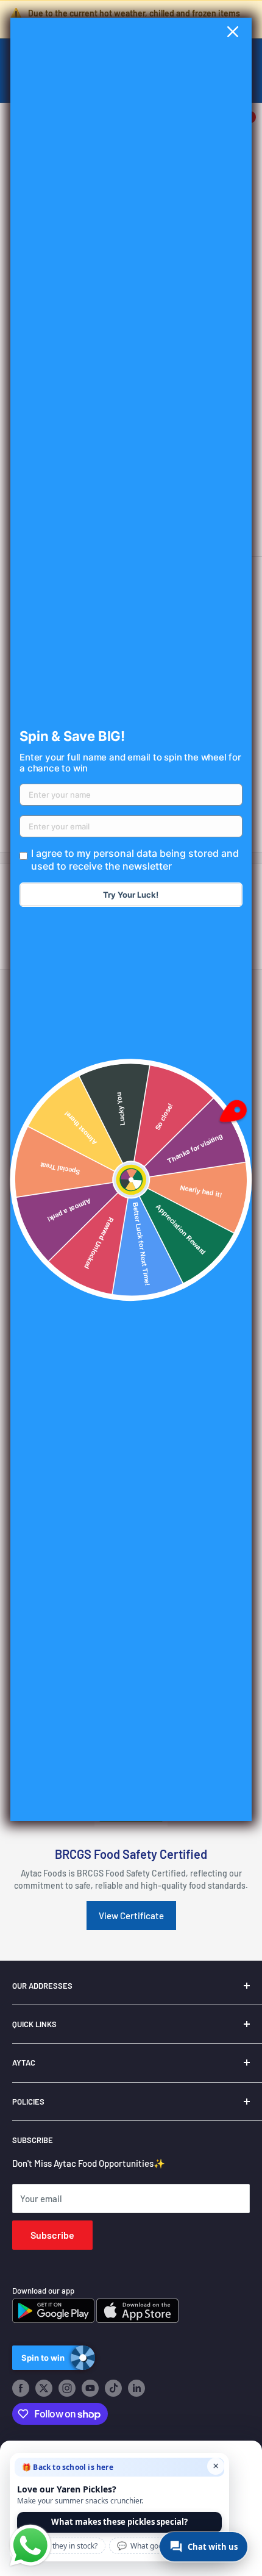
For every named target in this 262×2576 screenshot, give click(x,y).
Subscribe (52, 2235)
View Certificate (131, 1916)
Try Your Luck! (131, 895)
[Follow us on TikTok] (113, 2388)
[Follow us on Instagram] (67, 2388)
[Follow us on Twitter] (44, 2388)
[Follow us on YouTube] (90, 2388)
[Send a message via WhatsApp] (30, 2546)
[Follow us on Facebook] (21, 2388)
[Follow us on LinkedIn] (136, 2388)
